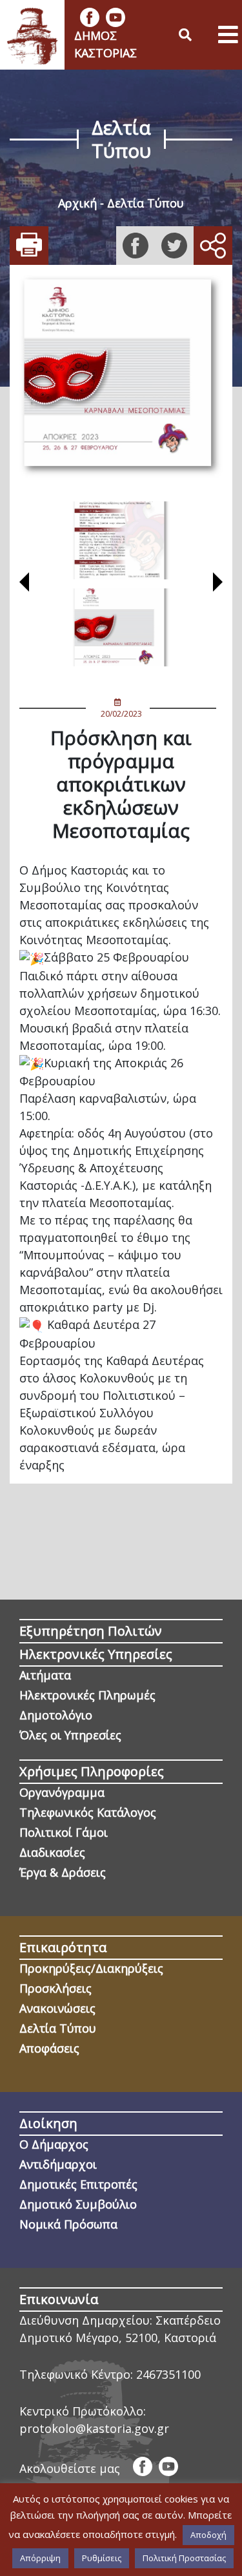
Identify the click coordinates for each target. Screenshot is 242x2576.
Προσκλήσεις (55, 1988)
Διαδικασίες (52, 1852)
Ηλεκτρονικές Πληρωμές (87, 1695)
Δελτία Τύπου (146, 203)
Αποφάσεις (49, 2048)
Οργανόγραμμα (62, 1792)
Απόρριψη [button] (40, 2558)
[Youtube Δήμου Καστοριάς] (116, 17)
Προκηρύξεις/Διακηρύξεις (91, 1968)
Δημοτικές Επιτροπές (78, 2184)
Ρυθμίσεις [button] (102, 2558)
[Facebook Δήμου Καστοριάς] (90, 17)
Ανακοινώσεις (57, 2008)
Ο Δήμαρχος (54, 2144)
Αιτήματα (45, 1675)
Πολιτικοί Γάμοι (64, 1832)
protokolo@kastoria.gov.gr (94, 2428)
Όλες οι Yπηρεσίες (70, 1735)
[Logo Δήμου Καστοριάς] (32, 35)
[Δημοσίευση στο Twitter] (174, 246)
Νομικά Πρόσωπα (68, 2224)
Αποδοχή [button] (208, 2535)
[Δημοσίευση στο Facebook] (136, 246)
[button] (24, 584)
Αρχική (77, 203)
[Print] (29, 246)
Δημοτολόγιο (56, 1715)
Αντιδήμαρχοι (58, 2164)
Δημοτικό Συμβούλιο (78, 2204)
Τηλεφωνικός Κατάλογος (88, 1812)
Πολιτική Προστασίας (184, 2558)
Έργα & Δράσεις (63, 1872)
